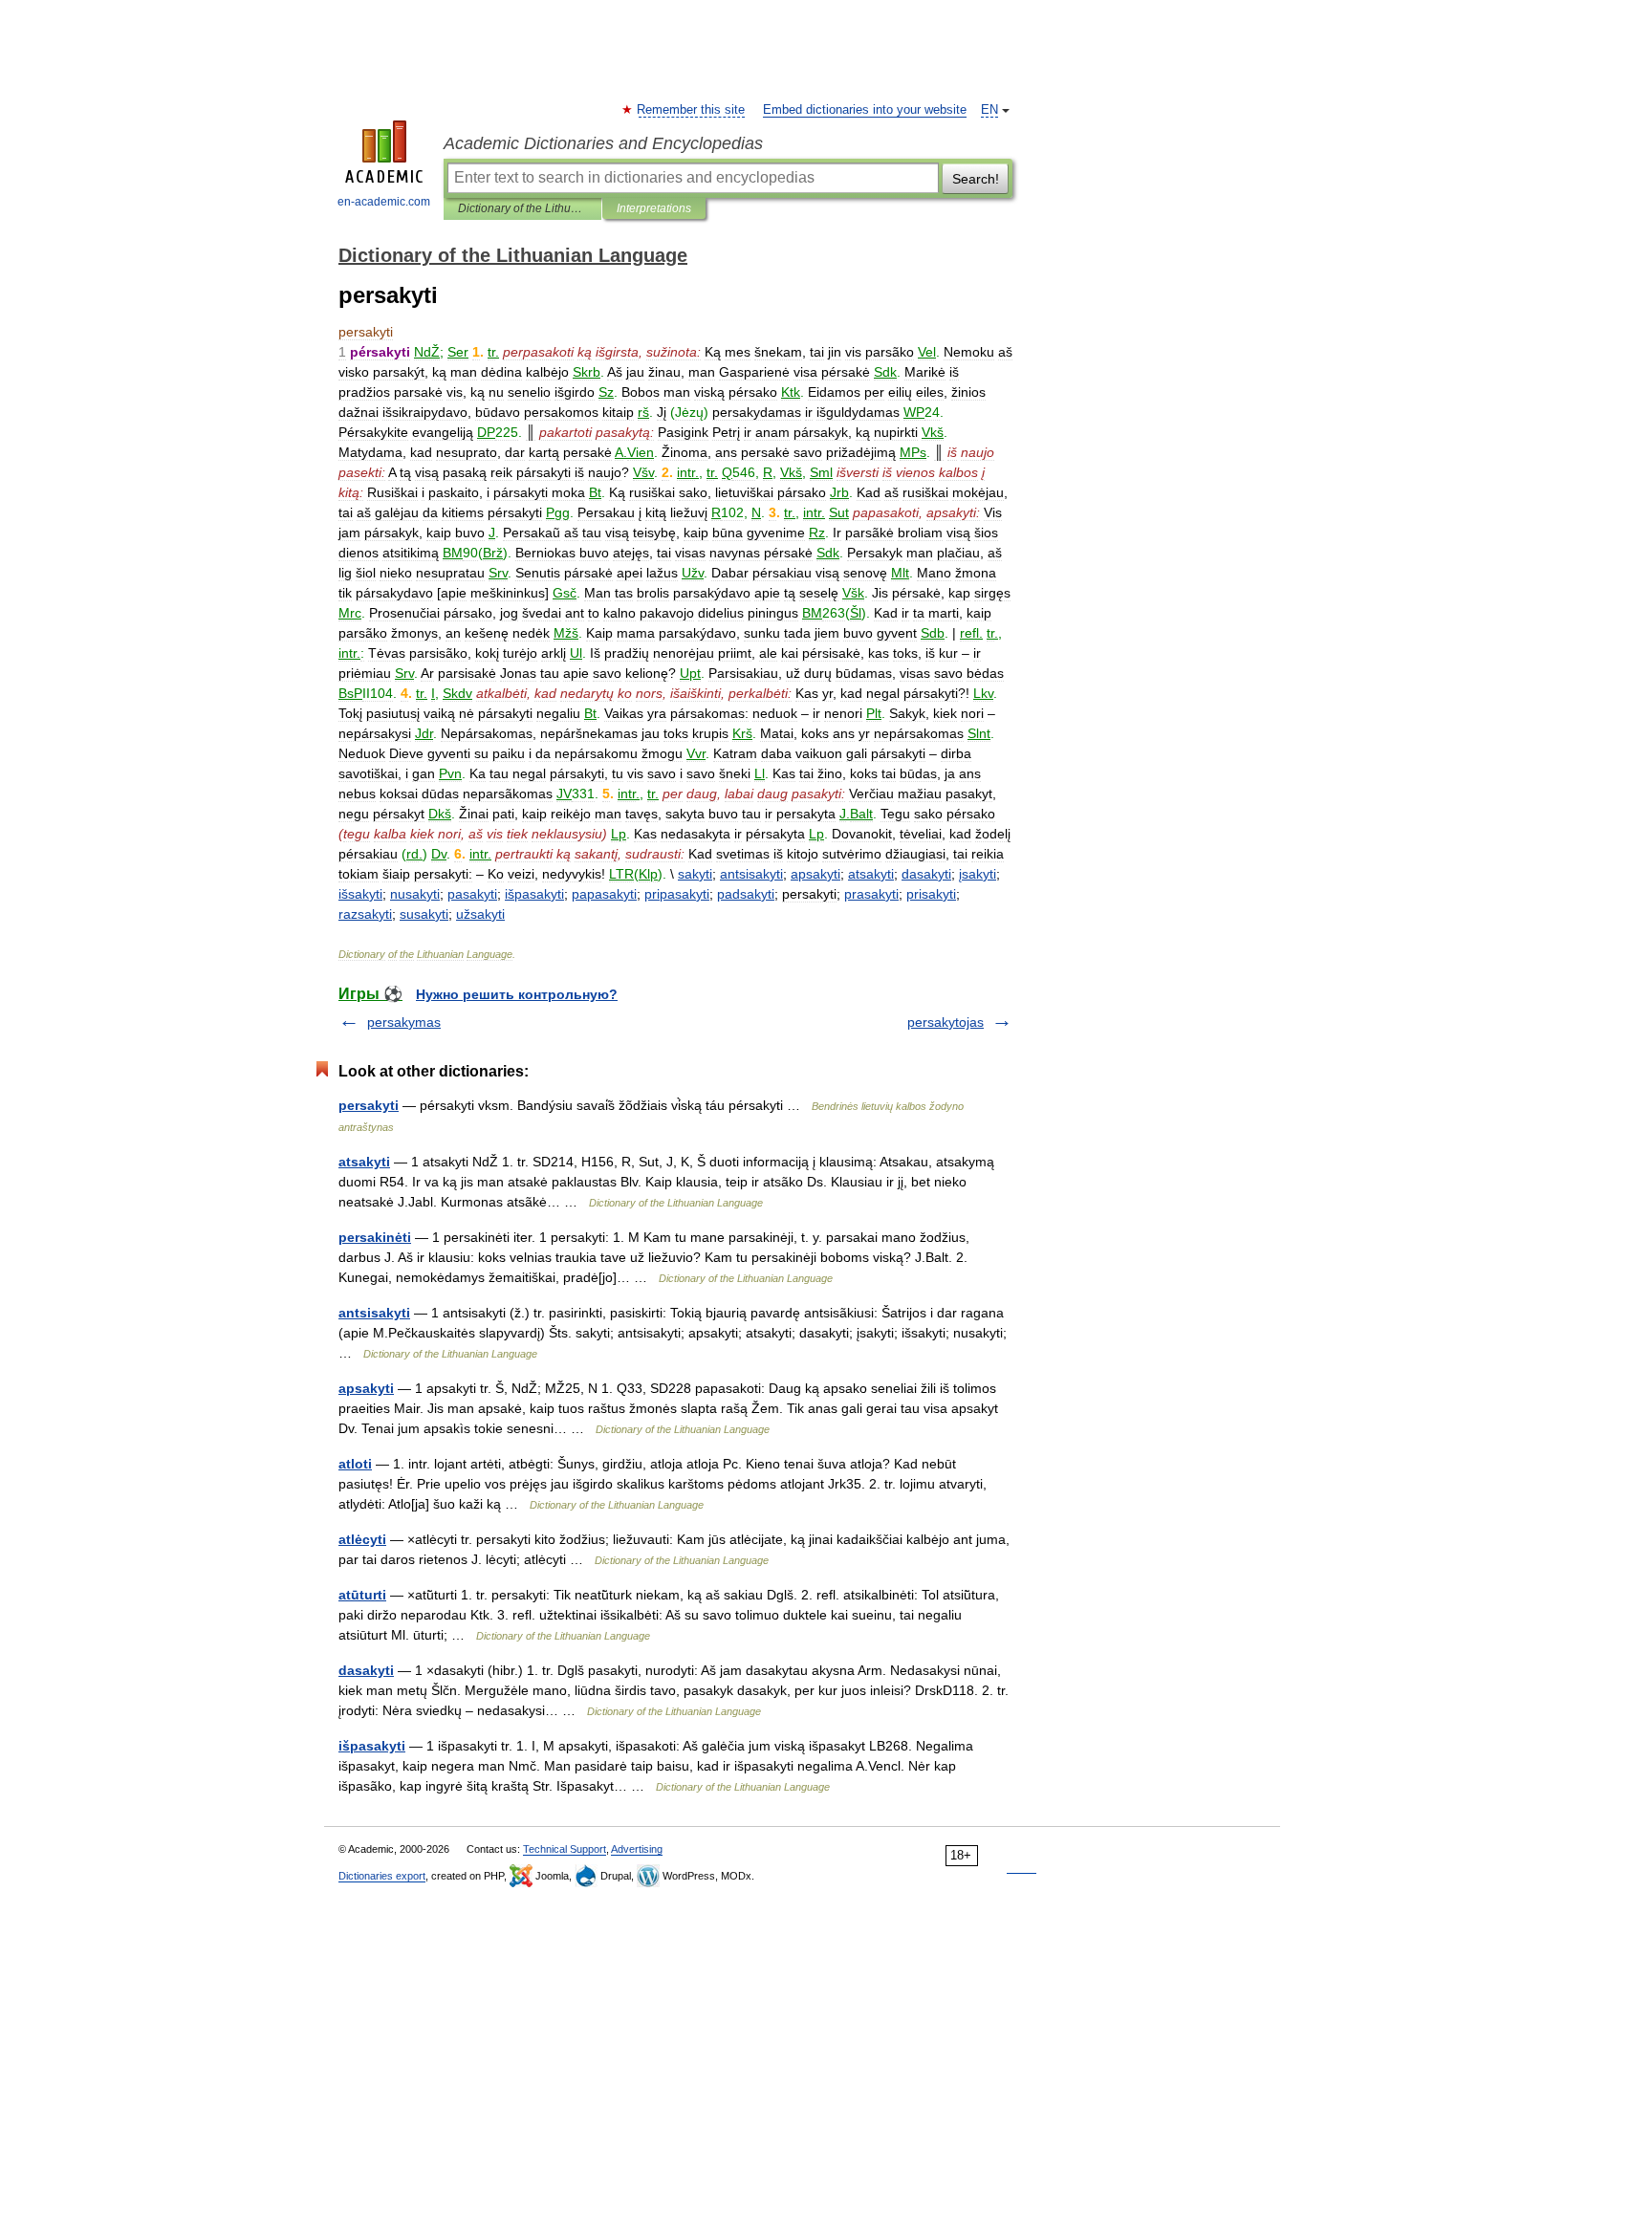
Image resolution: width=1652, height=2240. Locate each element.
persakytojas (946, 1022)
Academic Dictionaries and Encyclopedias (603, 143)
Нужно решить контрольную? (517, 994)
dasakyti (366, 1670)
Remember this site (692, 110)
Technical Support (565, 1849)
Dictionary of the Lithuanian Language (522, 208)
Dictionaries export (382, 1876)
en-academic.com (384, 202)
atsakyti (364, 1162)
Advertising (637, 1849)
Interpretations (654, 208)
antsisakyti (374, 1313)
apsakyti (366, 1388)
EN (989, 110)
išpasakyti (372, 1746)
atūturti (362, 1595)
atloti (355, 1464)
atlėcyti (362, 1539)
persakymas (404, 1022)
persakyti (369, 1105)
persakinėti (375, 1237)
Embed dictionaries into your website (865, 110)
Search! (976, 179)
